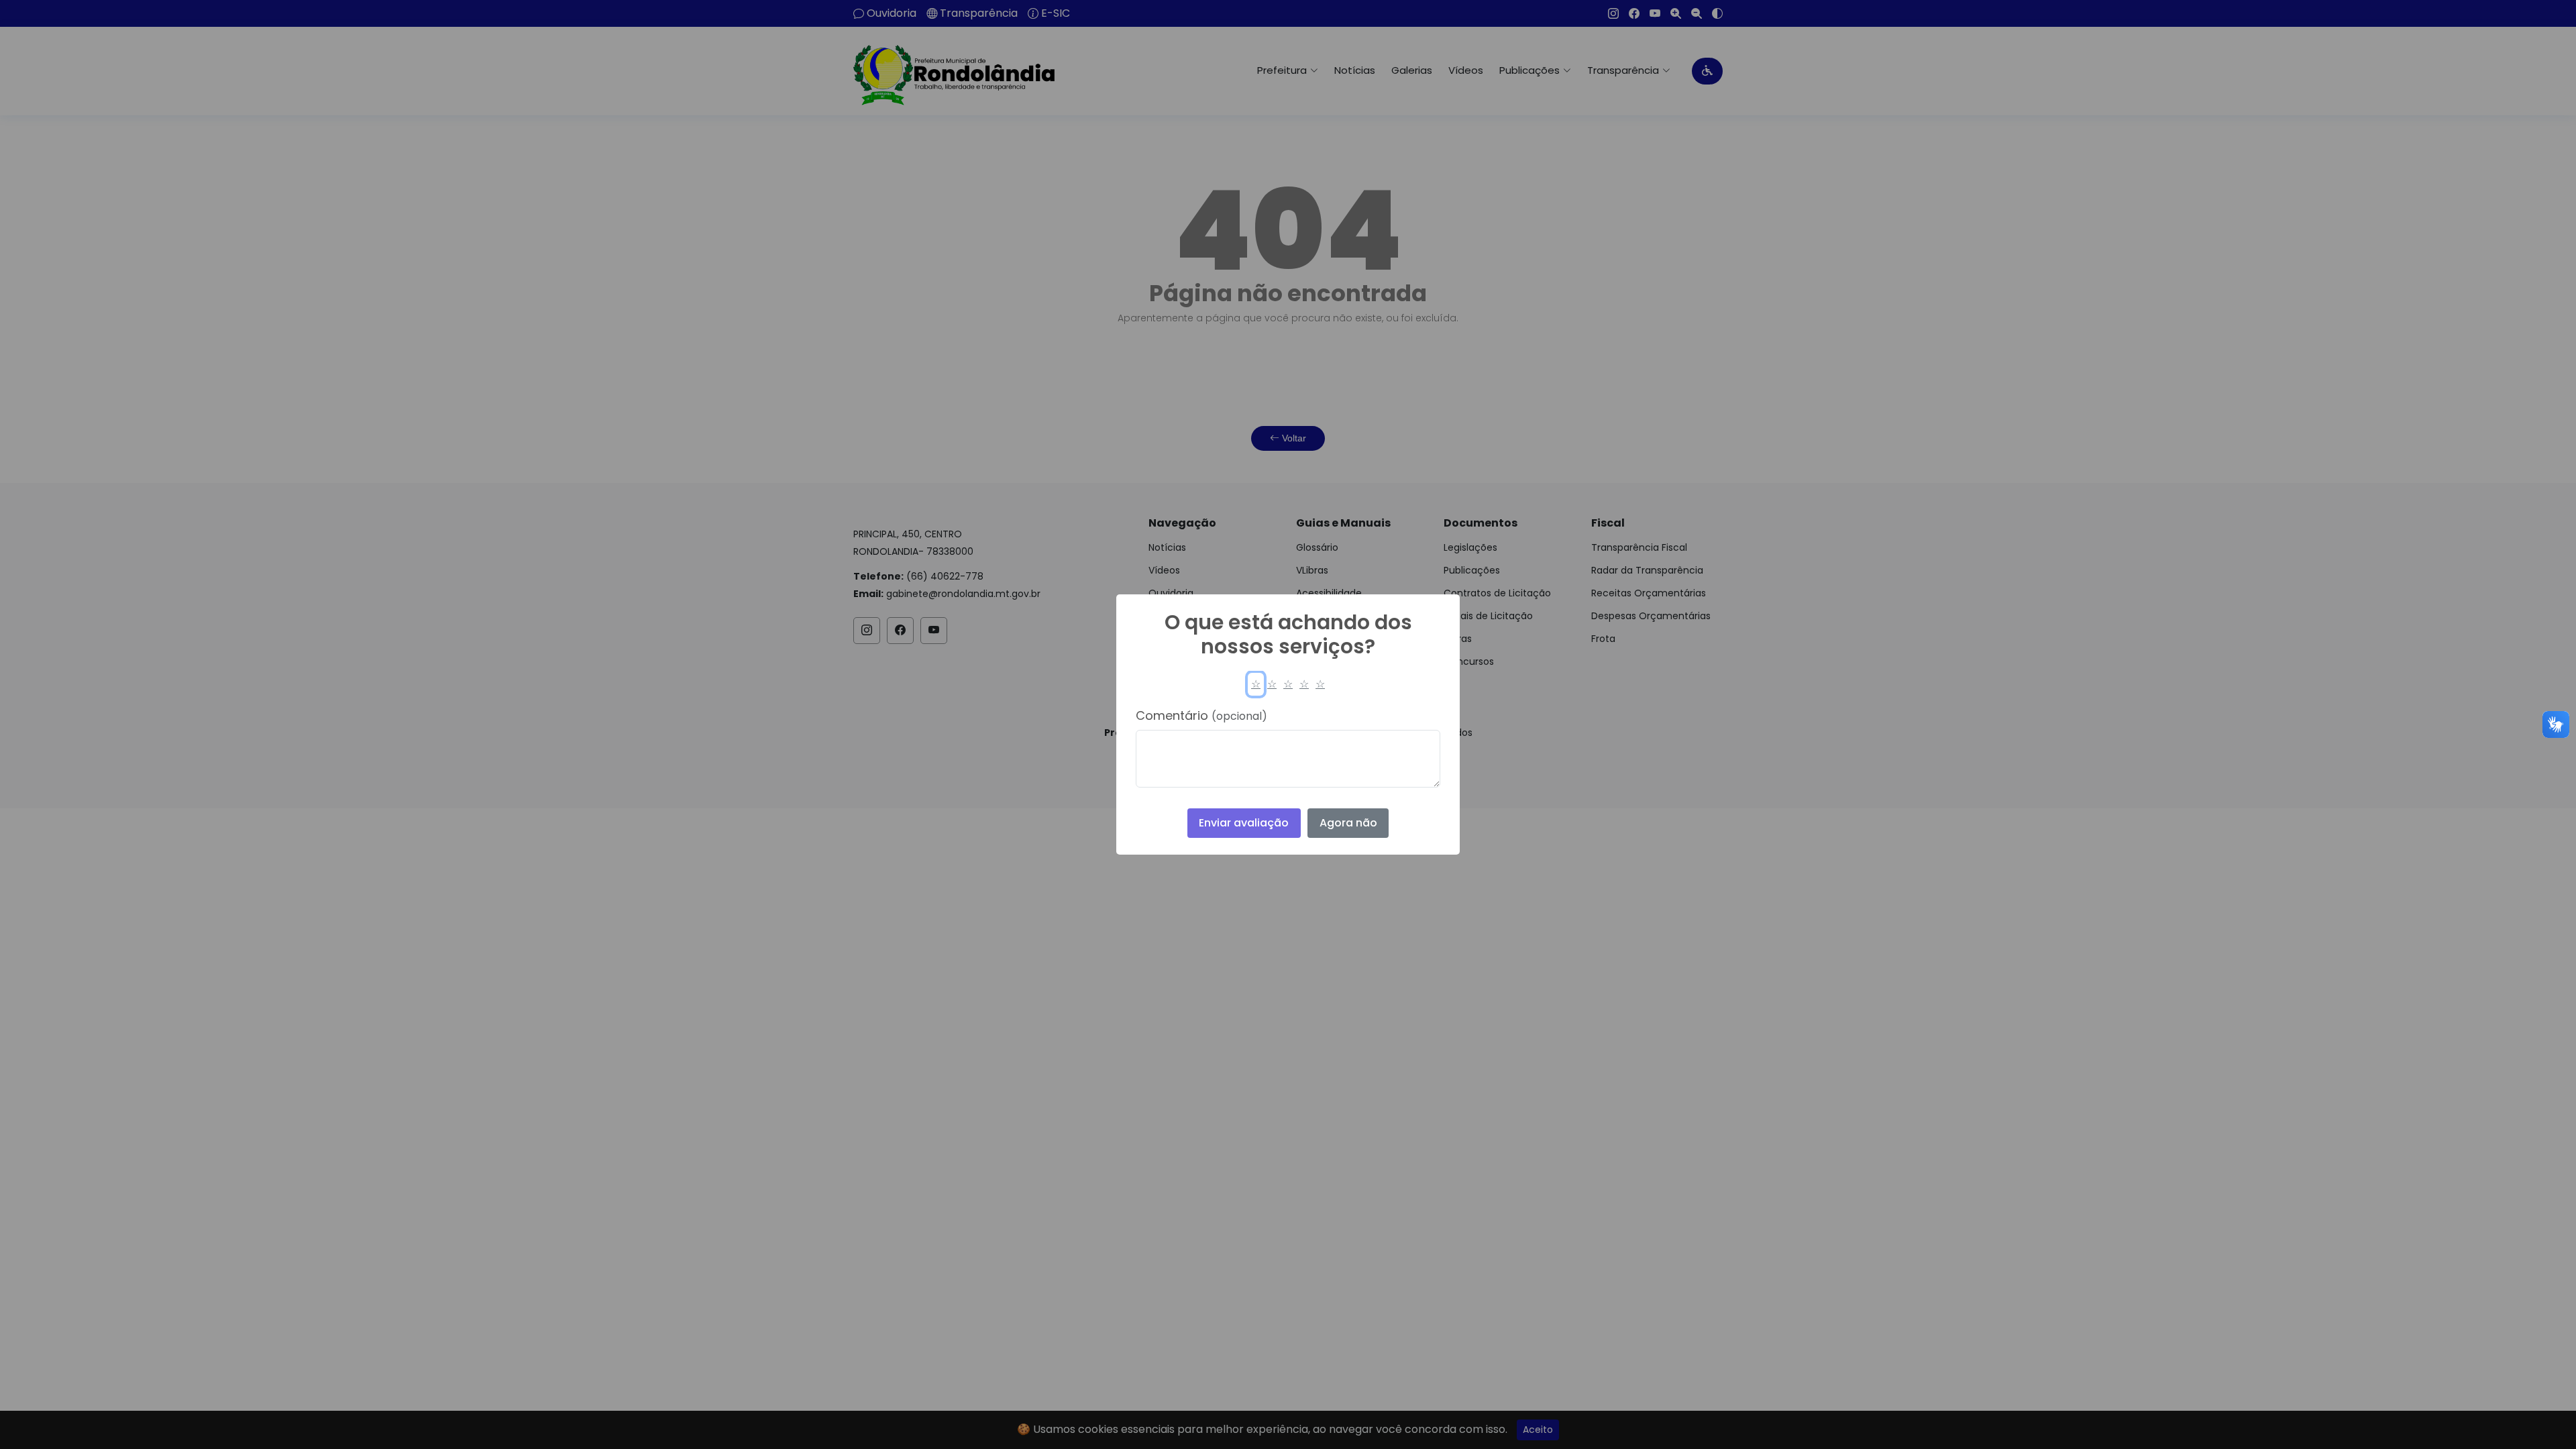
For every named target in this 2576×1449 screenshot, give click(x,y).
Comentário (1201, 715)
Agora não (1348, 823)
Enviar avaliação (1244, 823)
